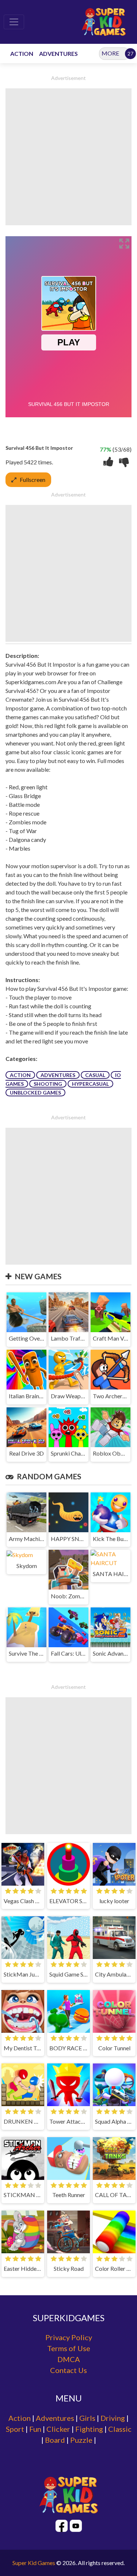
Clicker (58, 2429)
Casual (95, 1075)
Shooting (48, 1084)
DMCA (69, 2359)
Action (20, 1075)
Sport (15, 2429)
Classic (120, 2429)
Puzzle (81, 2440)
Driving (113, 2418)
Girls (87, 2418)
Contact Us (68, 2370)
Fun (35, 2429)
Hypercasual (90, 1084)
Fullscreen (33, 480)
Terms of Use (69, 2348)
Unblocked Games (35, 1092)
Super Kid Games (34, 2563)
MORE (110, 53)
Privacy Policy (69, 2337)
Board (55, 2440)
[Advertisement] (68, 157)
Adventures (58, 1075)
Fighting (89, 2429)
